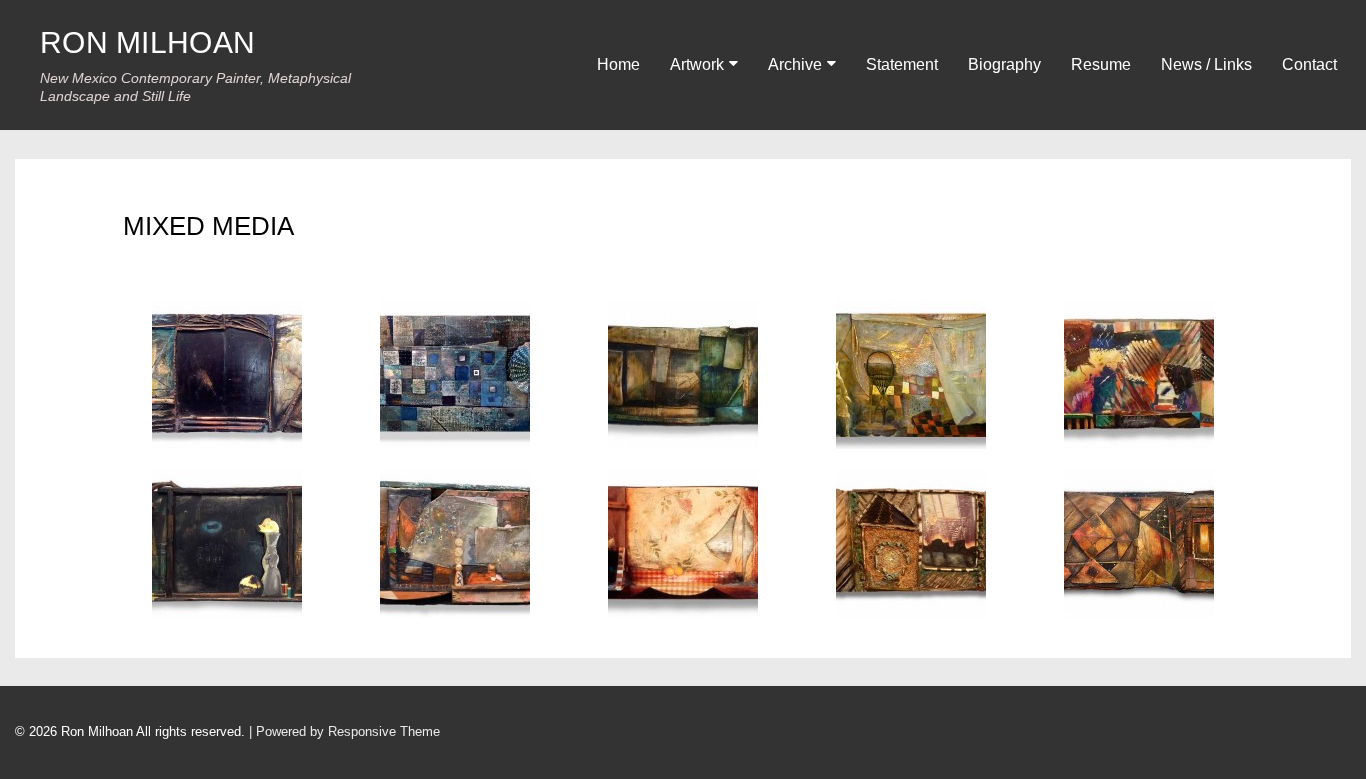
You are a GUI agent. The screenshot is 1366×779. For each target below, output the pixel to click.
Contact (1309, 64)
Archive (795, 64)
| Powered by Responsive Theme (344, 731)
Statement (902, 64)
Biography (1004, 64)
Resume (1101, 64)
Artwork (697, 64)
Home (618, 64)
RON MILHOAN (147, 42)
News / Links (1206, 64)
